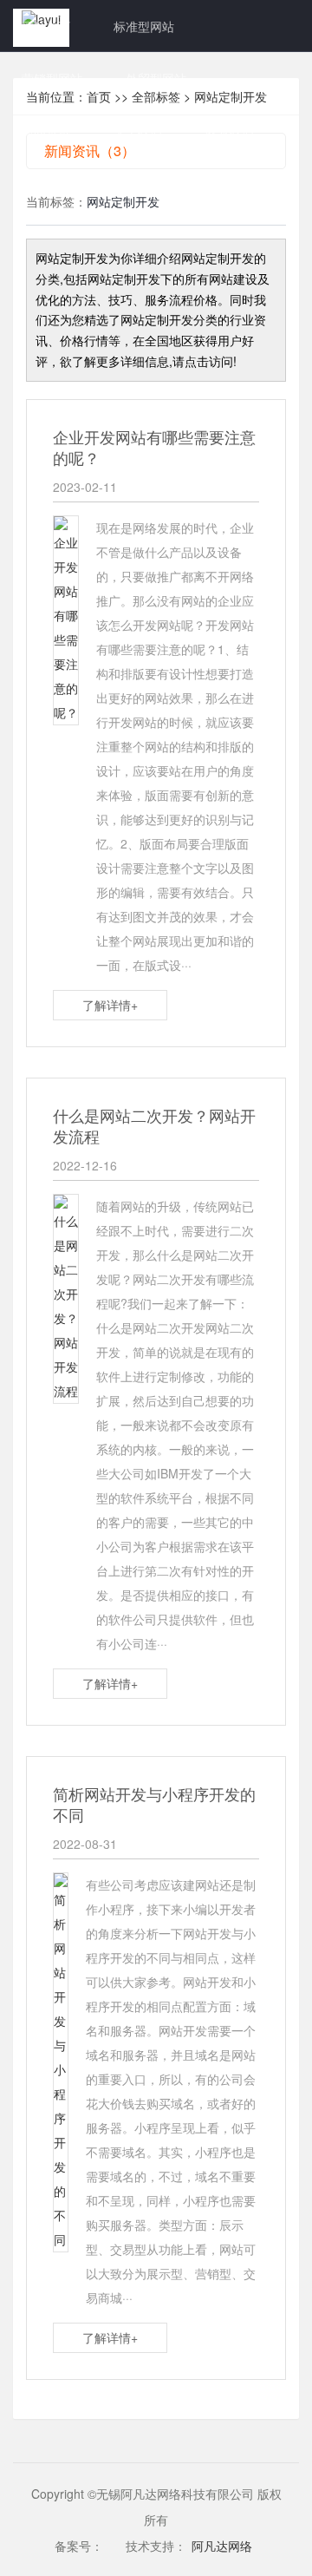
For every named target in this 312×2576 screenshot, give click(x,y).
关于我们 (138, 130)
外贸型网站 (156, 78)
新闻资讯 (46, 130)
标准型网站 (144, 26)
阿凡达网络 (222, 2546)
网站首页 (46, 26)
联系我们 (230, 130)
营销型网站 (52, 78)
